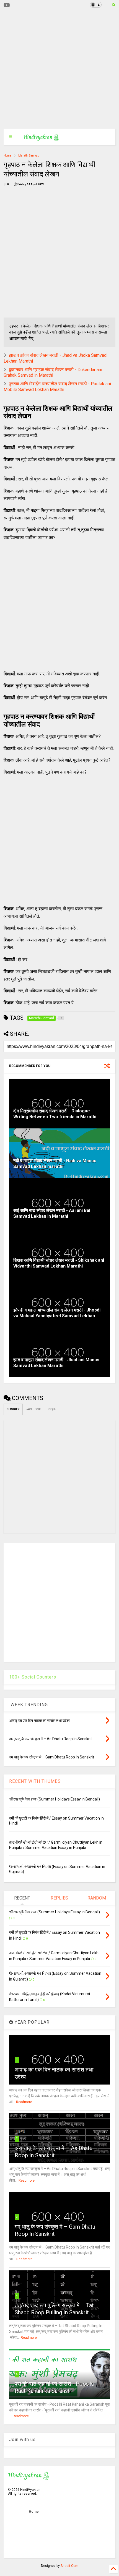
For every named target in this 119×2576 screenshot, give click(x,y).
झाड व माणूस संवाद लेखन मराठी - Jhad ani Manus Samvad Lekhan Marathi (56, 1363)
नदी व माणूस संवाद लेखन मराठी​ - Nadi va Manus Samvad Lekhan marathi (55, 1164)
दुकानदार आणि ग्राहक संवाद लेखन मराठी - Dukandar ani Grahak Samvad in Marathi (53, 373)
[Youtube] (7, 5)
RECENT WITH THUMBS (35, 1781)
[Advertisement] (56, 69)
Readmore (24, 2102)
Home (7, 156)
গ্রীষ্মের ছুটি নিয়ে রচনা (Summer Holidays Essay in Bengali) (55, 1799)
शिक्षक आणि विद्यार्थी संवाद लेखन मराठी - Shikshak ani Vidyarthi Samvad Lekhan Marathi (59, 1263)
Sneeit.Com (69, 2566)
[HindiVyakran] (41, 139)
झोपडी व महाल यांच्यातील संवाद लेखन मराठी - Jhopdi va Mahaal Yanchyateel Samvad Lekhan (57, 1313)
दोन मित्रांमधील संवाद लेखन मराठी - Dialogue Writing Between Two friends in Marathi (55, 1114)
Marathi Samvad (29, 156)
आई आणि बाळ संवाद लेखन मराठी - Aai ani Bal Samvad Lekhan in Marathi (52, 1213)
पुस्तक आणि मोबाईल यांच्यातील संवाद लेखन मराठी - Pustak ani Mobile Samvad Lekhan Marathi (57, 387)
